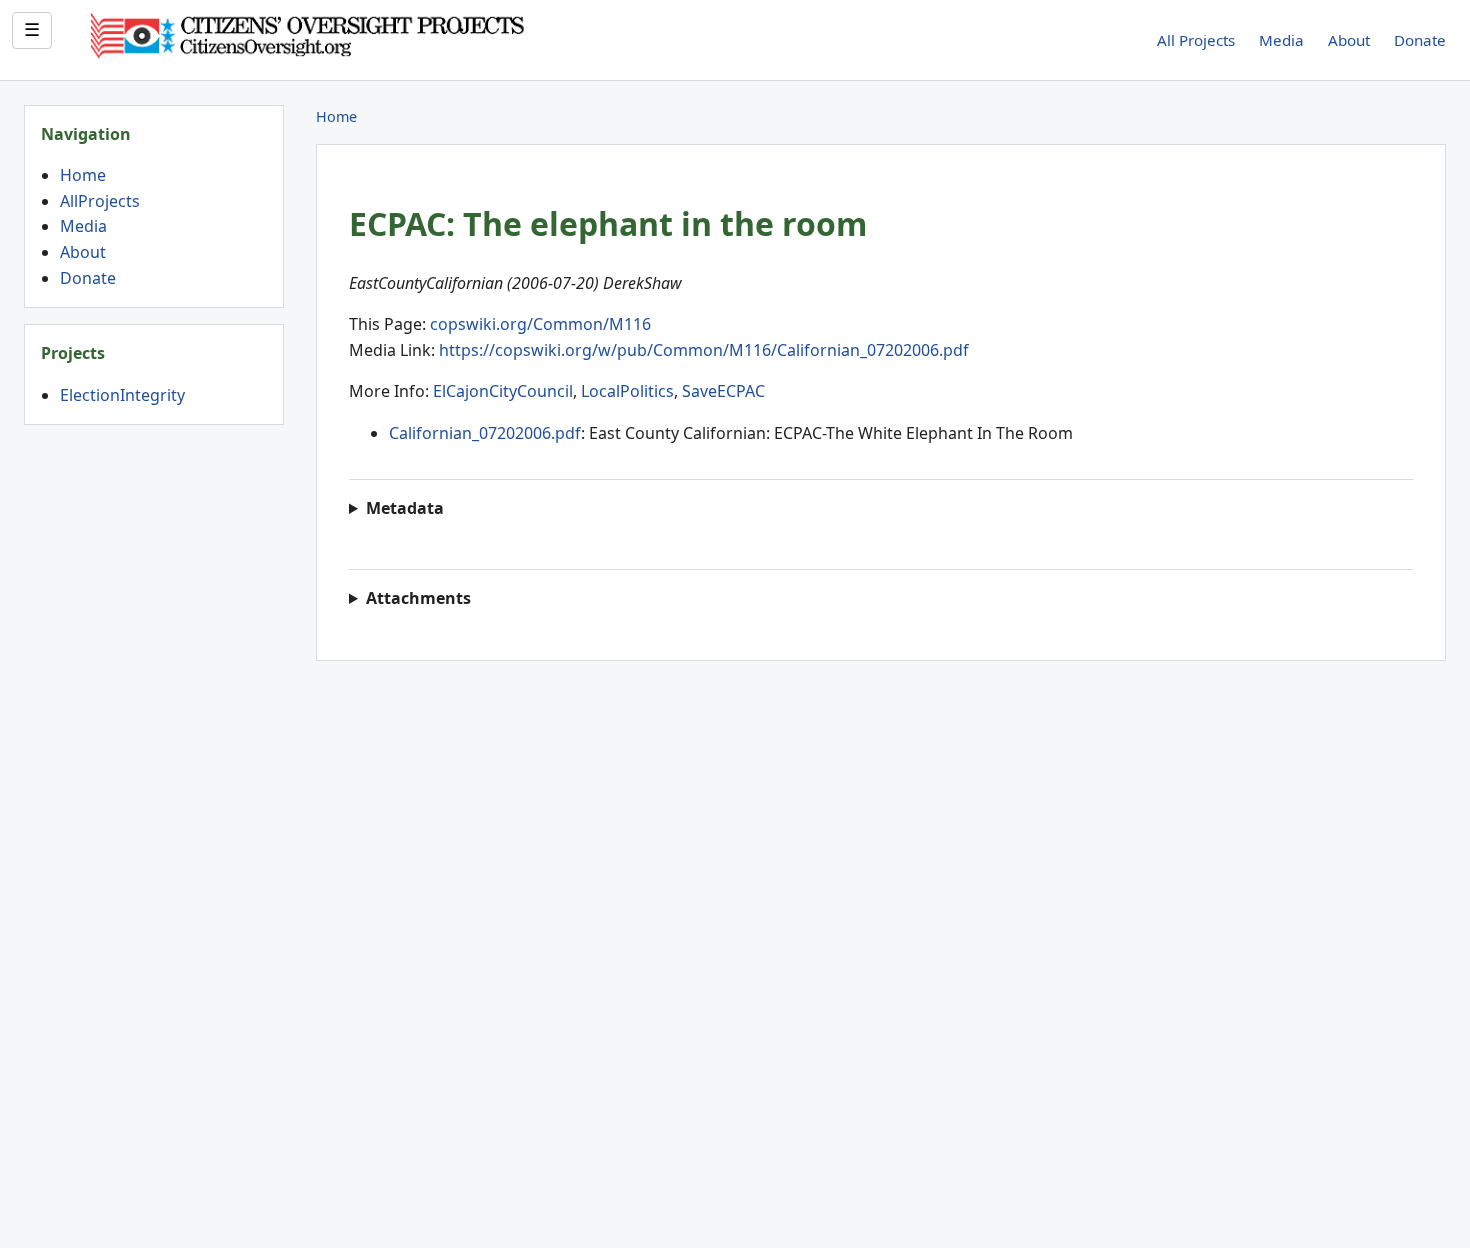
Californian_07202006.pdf (485, 433)
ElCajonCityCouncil (503, 391)
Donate (1420, 40)
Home (83, 175)
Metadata (405, 508)
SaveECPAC (723, 391)
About (1349, 40)
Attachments (418, 598)
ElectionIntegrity (122, 395)
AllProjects (100, 201)
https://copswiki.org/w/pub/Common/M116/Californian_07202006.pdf (704, 350)
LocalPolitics (627, 391)
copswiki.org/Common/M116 (540, 324)
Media (1281, 40)
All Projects (1196, 40)
